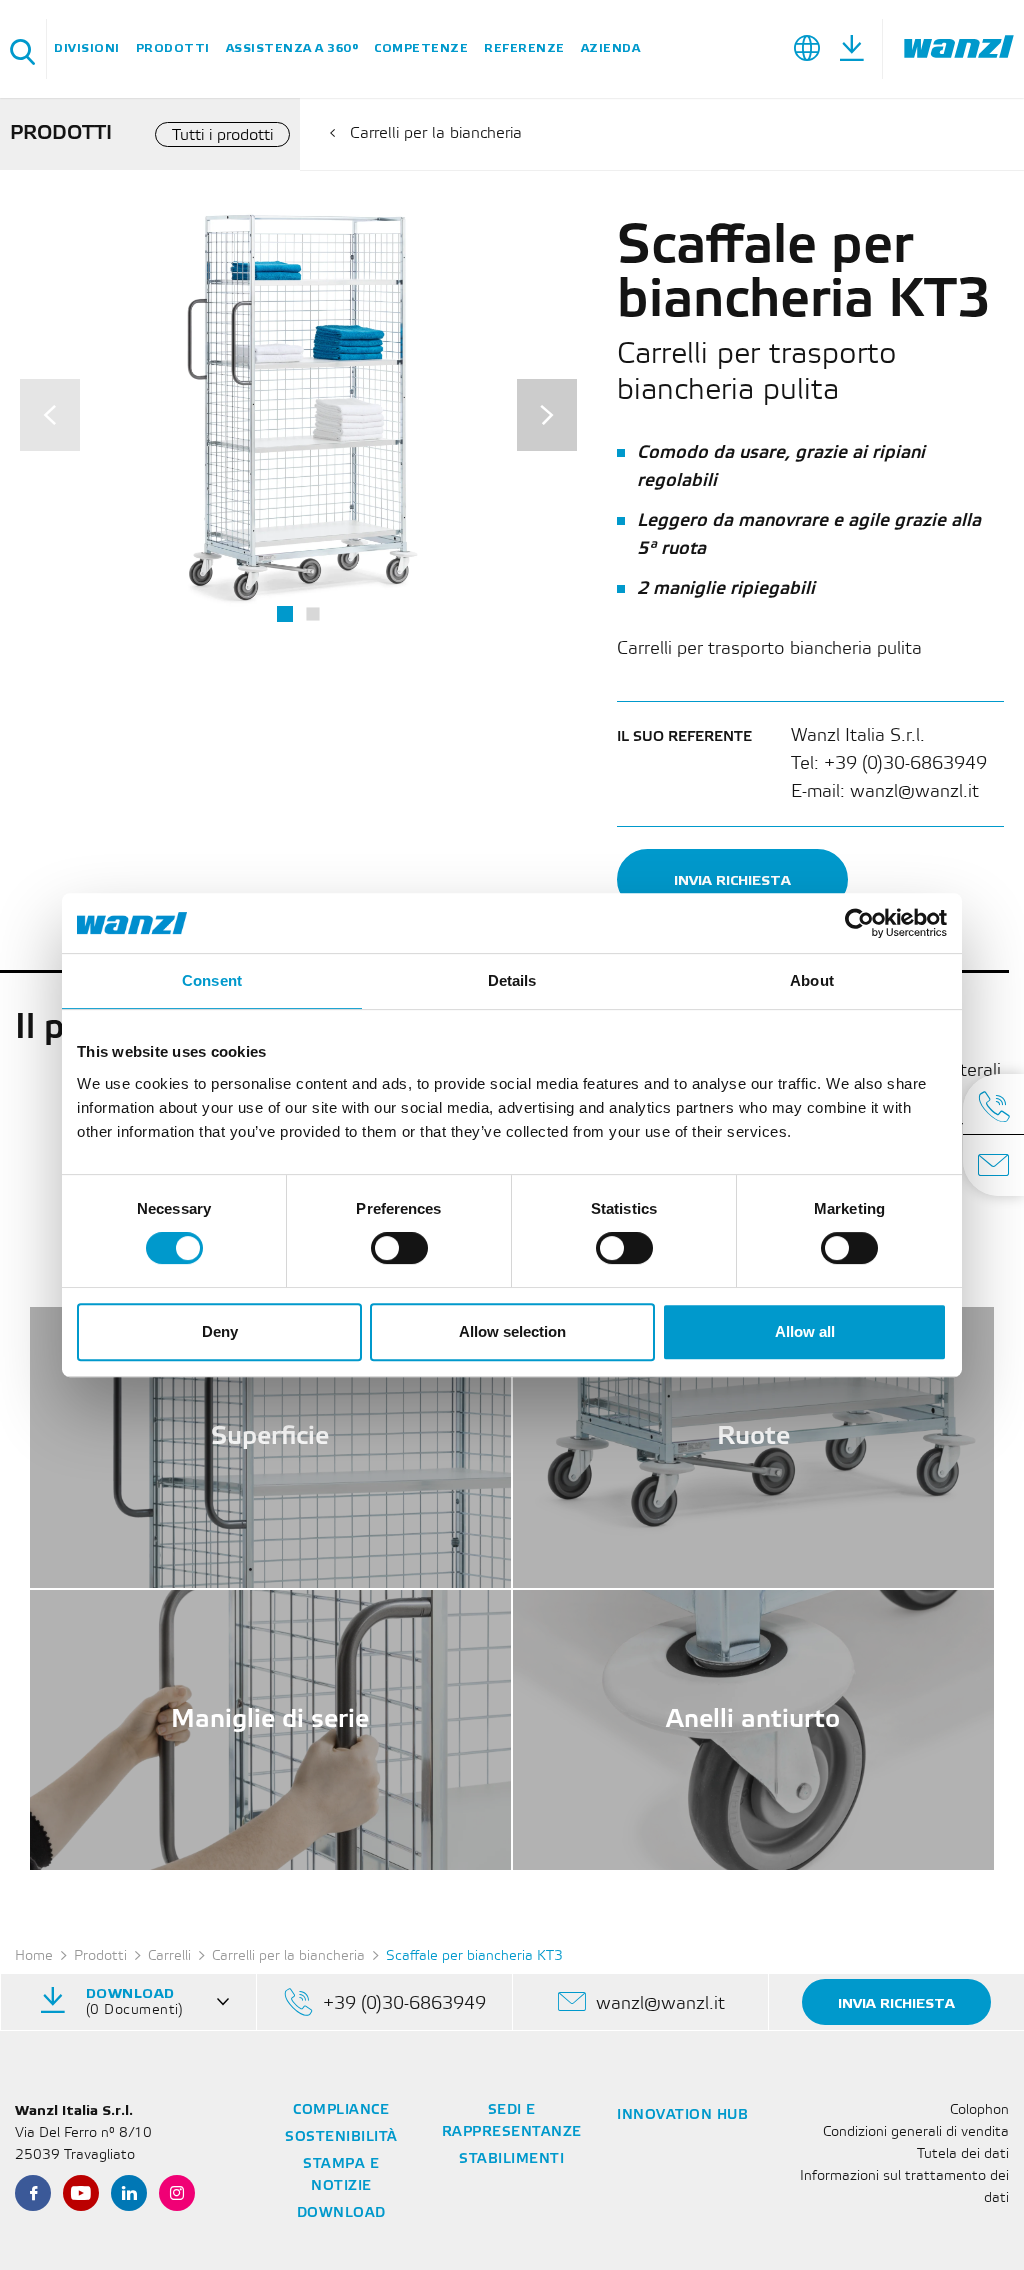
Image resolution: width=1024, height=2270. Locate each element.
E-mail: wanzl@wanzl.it (885, 792)
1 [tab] (285, 614)
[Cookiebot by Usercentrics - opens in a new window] (859, 923)
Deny (220, 1331)
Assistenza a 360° (292, 48)
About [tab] (812, 980)
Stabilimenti (511, 2159)
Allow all (805, 1331)
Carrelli (169, 1956)
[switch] (399, 1248)
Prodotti (173, 48)
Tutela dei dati (963, 2154)
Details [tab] (512, 980)
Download (341, 2213)
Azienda (611, 48)
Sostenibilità (341, 2137)
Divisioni (87, 48)
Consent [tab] (212, 980)
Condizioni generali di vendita (916, 2132)
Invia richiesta (732, 880)
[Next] (547, 415)
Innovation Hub (682, 2115)
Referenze (524, 48)
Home (34, 1956)
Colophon (979, 2110)
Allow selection (512, 1331)
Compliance (341, 2110)
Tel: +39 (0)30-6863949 (889, 764)
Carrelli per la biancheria (436, 133)
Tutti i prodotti (222, 135)
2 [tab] (312, 614)
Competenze (421, 48)
